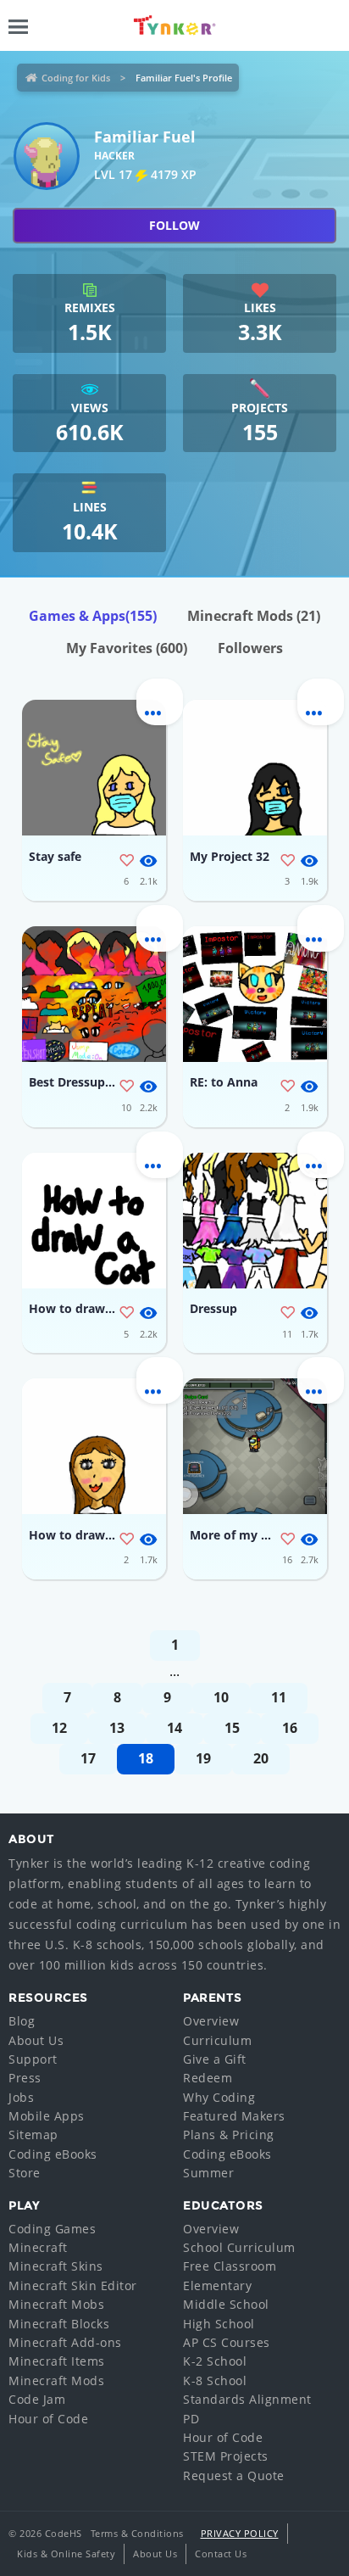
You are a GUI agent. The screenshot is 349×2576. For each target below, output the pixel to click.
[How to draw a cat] (94, 1221)
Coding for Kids (76, 78)
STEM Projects (226, 2456)
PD (191, 2419)
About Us (36, 2040)
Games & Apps (93, 616)
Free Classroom (230, 2266)
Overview (211, 2021)
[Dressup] (255, 1221)
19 (203, 1758)
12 (59, 1728)
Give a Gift (215, 2059)
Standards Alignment (247, 2399)
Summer (208, 2173)
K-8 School (215, 2380)
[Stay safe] (94, 768)
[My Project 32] (255, 768)
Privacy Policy (240, 2533)
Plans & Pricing (229, 2135)
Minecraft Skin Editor (73, 2285)
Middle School (226, 2304)
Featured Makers (234, 2116)
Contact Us (221, 2554)
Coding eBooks (53, 2154)
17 (88, 1758)
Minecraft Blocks (59, 2324)
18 (146, 1758)
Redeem (208, 2078)
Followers (250, 648)
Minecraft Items (57, 2361)
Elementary (217, 2285)
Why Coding (219, 2097)
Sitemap (33, 2135)
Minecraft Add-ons (65, 2342)
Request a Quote (234, 2475)
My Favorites (127, 648)
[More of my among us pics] (255, 1446)
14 (174, 1728)
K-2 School (215, 2361)
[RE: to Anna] (255, 994)
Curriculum (217, 2040)
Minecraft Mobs (56, 2304)
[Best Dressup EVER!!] (94, 994)
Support (33, 2059)
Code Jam (37, 2399)
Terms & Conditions (137, 2533)
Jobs (21, 2097)
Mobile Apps (47, 2116)
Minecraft (38, 2247)
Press (25, 2078)
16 (290, 1728)
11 (279, 1697)
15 (232, 1728)
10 (221, 1697)
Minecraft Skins (56, 2266)
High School (219, 2324)
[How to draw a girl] (94, 1446)
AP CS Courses (227, 2342)
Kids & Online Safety (66, 2554)
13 (117, 1728)
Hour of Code (48, 2419)
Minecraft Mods (254, 616)
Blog (22, 2021)
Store (25, 2173)
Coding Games (52, 2229)
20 (261, 1758)
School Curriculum (239, 2247)
